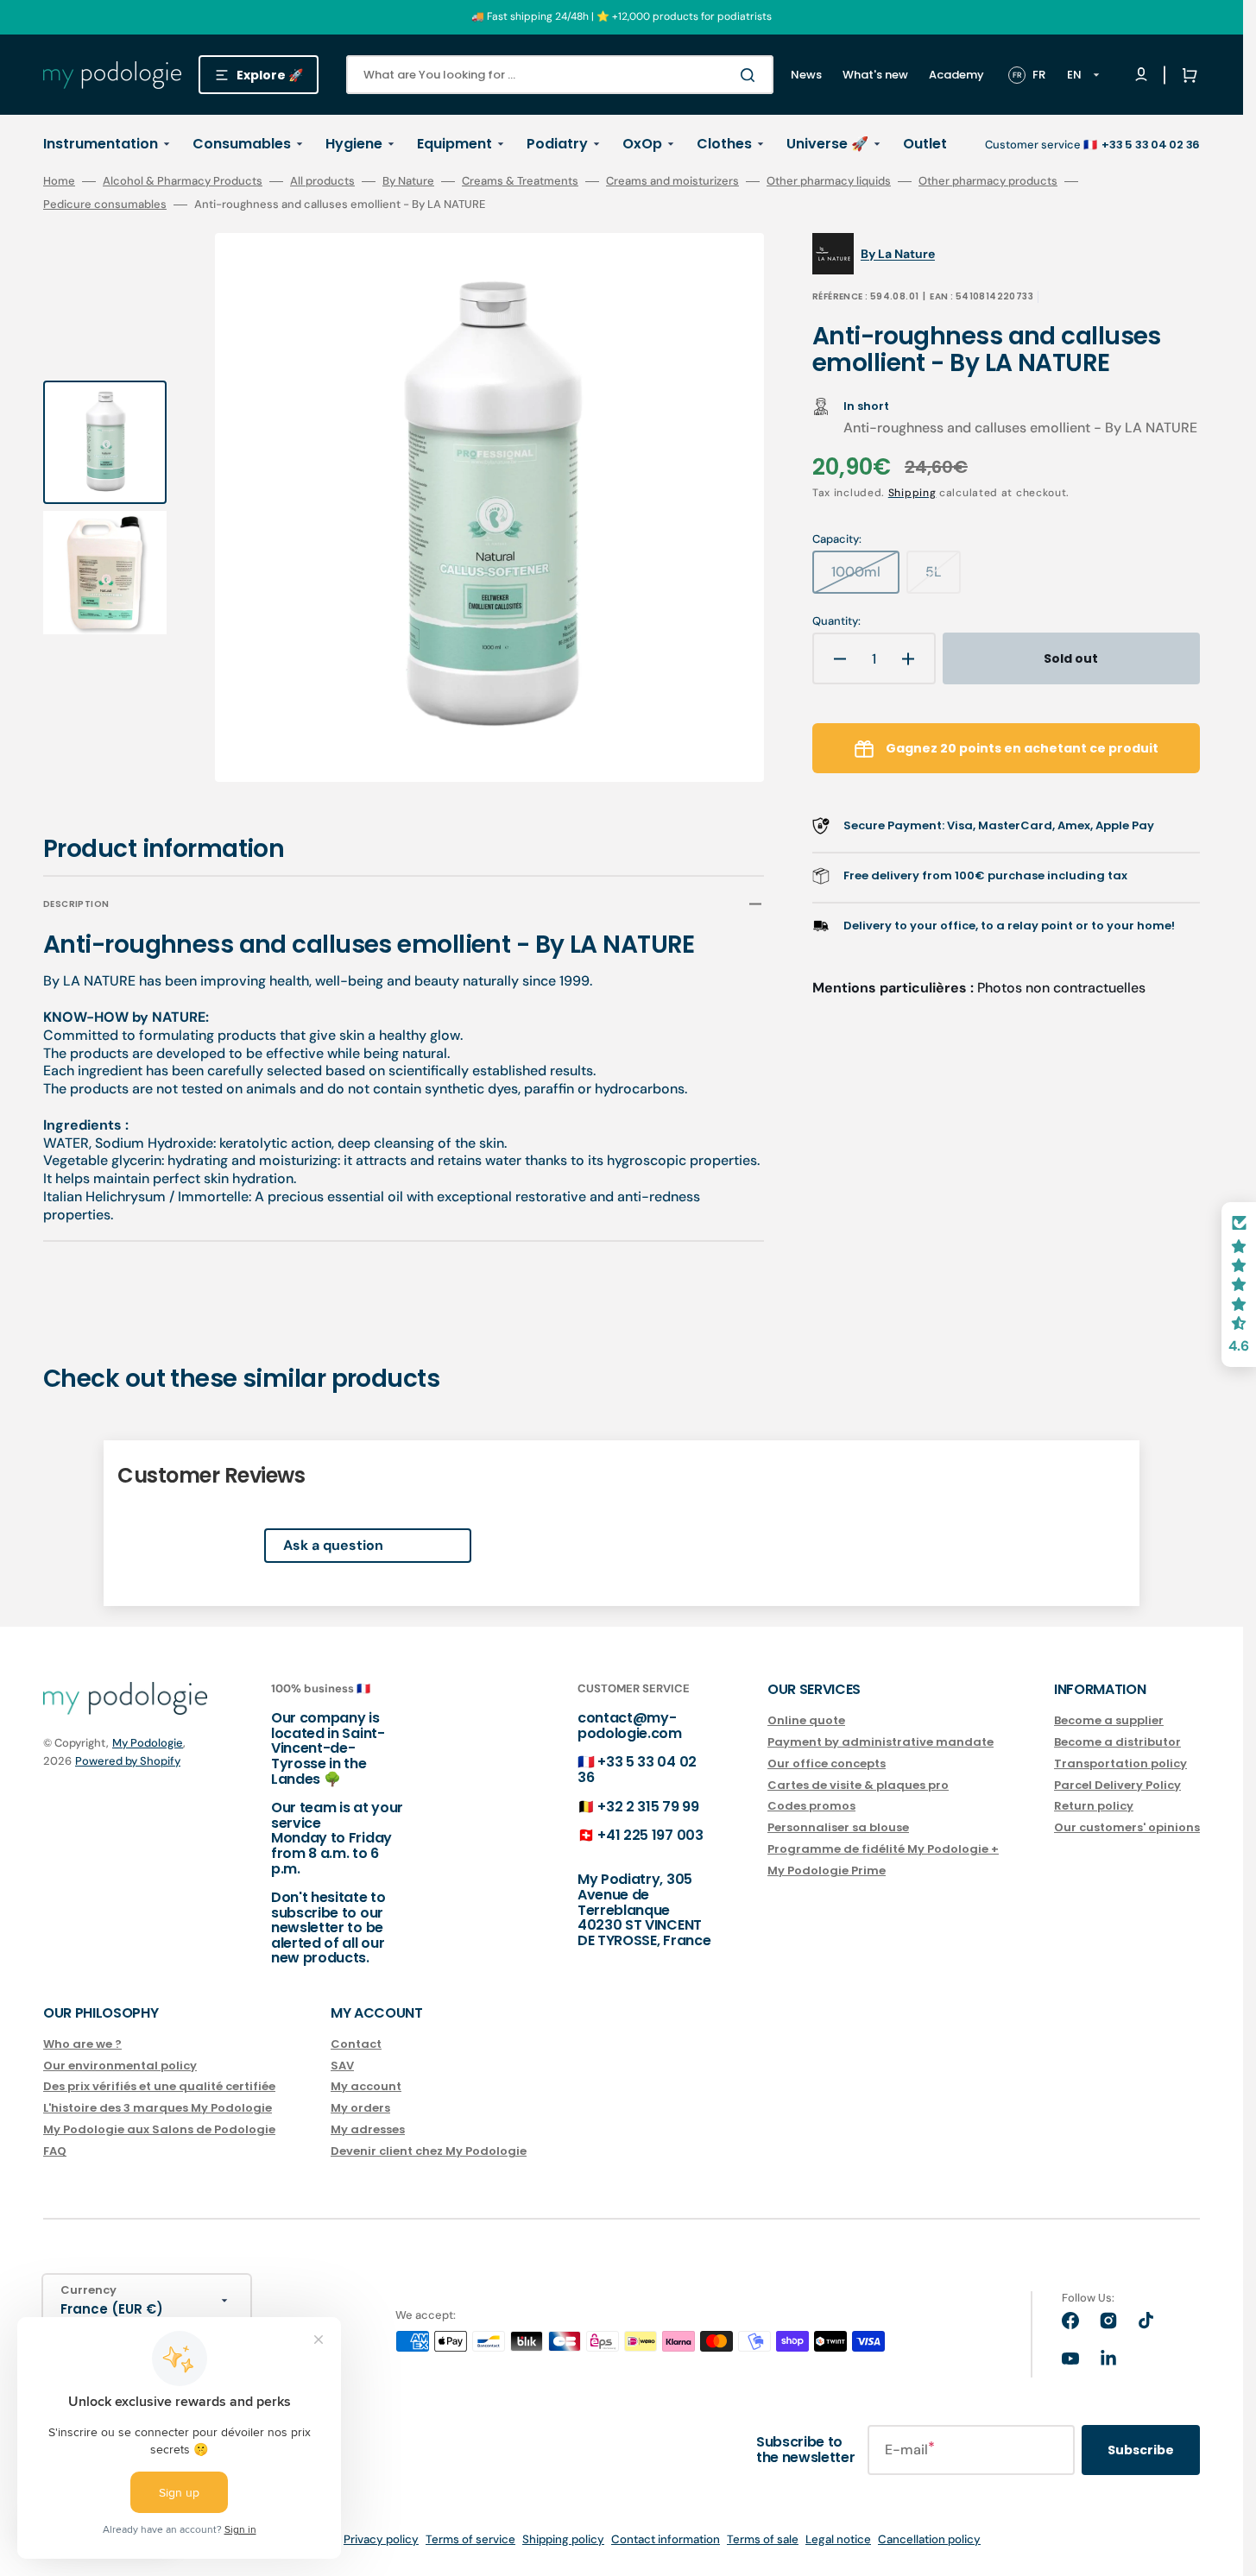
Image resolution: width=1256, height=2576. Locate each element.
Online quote (806, 1721)
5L (943, 578)
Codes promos (811, 1806)
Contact (356, 2045)
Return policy (1094, 1806)
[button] (1186, 75)
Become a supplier (1109, 1721)
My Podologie (148, 1743)
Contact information (666, 2539)
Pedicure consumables (105, 205)
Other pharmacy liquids (829, 181)
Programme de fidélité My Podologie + (883, 1849)
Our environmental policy (120, 2066)
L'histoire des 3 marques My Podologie (158, 2108)
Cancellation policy (929, 2539)
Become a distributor (1117, 1742)
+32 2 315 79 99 (648, 1807)
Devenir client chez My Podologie (429, 2151)
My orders (360, 2108)
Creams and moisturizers (672, 181)
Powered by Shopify (128, 1761)
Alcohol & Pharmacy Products (183, 181)
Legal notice (838, 2539)
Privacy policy (381, 2539)
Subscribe (1141, 2450)
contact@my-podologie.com (630, 1726)
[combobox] (560, 75)
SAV (342, 2066)
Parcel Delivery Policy (1117, 1785)
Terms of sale (763, 2539)
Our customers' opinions (1127, 1827)
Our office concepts (827, 1764)
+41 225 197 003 (650, 1835)
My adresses (368, 2129)
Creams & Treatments (520, 181)
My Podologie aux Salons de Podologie (159, 2129)
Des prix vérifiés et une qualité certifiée (159, 2086)
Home (59, 181)
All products (322, 181)
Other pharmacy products (988, 181)
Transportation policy (1120, 1764)
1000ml (865, 578)
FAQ (55, 2151)
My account (366, 2086)
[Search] (751, 75)
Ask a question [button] (333, 1545)
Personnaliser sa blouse (838, 1827)
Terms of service (470, 2539)
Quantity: (836, 621)
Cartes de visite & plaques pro (858, 1785)
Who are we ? (82, 2045)
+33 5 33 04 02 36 (637, 1770)
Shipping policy (563, 2539)
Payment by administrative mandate (880, 1742)
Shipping (912, 493)
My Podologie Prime (827, 1871)
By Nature (408, 181)
